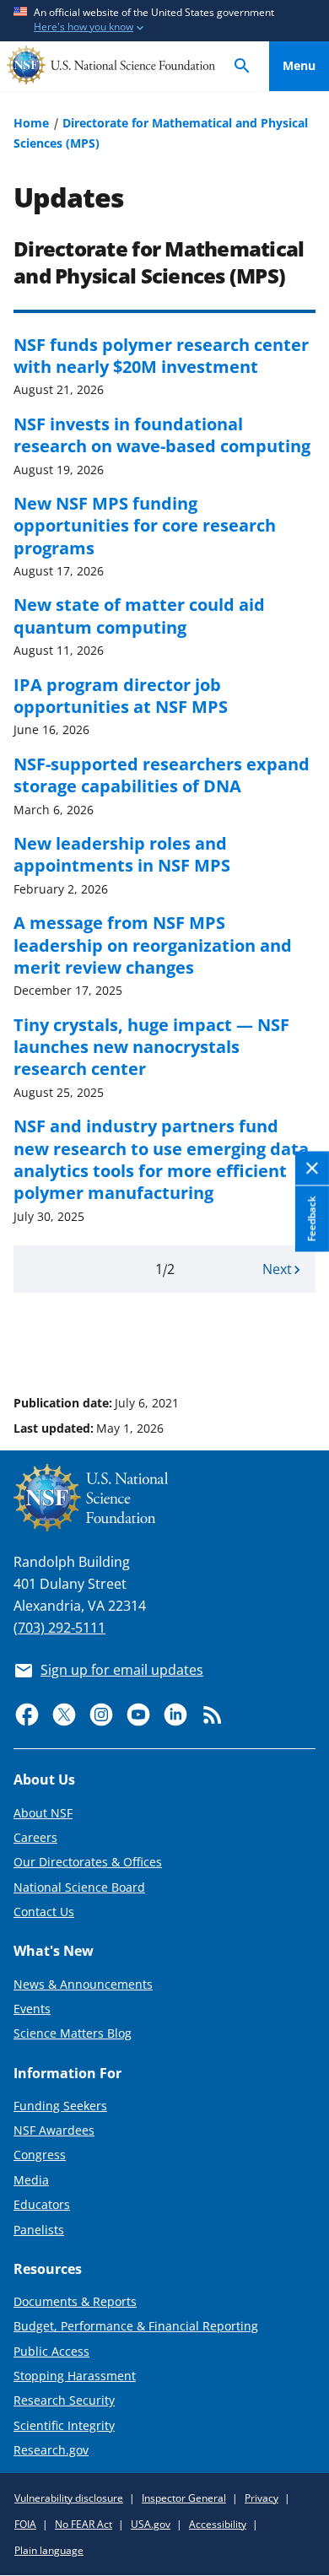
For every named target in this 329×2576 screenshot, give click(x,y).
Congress (40, 2155)
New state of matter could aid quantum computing (139, 615)
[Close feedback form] (312, 1169)
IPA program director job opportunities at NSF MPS (121, 695)
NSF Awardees (54, 2130)
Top (299, 1339)
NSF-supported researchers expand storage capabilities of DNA (162, 775)
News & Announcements (83, 1984)
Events (32, 2009)
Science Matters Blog (73, 2033)
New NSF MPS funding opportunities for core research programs (145, 525)
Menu (299, 65)
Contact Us (44, 1912)
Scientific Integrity (64, 2425)
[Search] (242, 66)
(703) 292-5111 (59, 1628)
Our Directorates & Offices (88, 1862)
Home (31, 123)
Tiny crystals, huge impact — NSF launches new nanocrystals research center (151, 1047)
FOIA (25, 2524)
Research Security (64, 2400)
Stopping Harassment (75, 2376)
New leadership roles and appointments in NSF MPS (122, 854)
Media (31, 2180)
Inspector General (184, 2498)
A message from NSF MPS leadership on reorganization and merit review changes (153, 945)
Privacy (262, 2498)
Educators (42, 2204)
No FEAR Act (84, 2524)
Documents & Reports (75, 2301)
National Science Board (79, 1887)
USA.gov (151, 2524)
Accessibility (218, 2524)
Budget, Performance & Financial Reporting (136, 2326)
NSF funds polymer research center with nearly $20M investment (161, 355)
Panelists (39, 2230)
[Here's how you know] (164, 21)
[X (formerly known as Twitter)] (64, 1715)
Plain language (49, 2550)
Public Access (51, 2351)
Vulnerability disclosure (69, 2498)
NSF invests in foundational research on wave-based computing (162, 435)
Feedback (312, 1218)
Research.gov (51, 2450)
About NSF (43, 1813)
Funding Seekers (60, 2106)
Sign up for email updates (122, 1670)
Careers (35, 1837)
